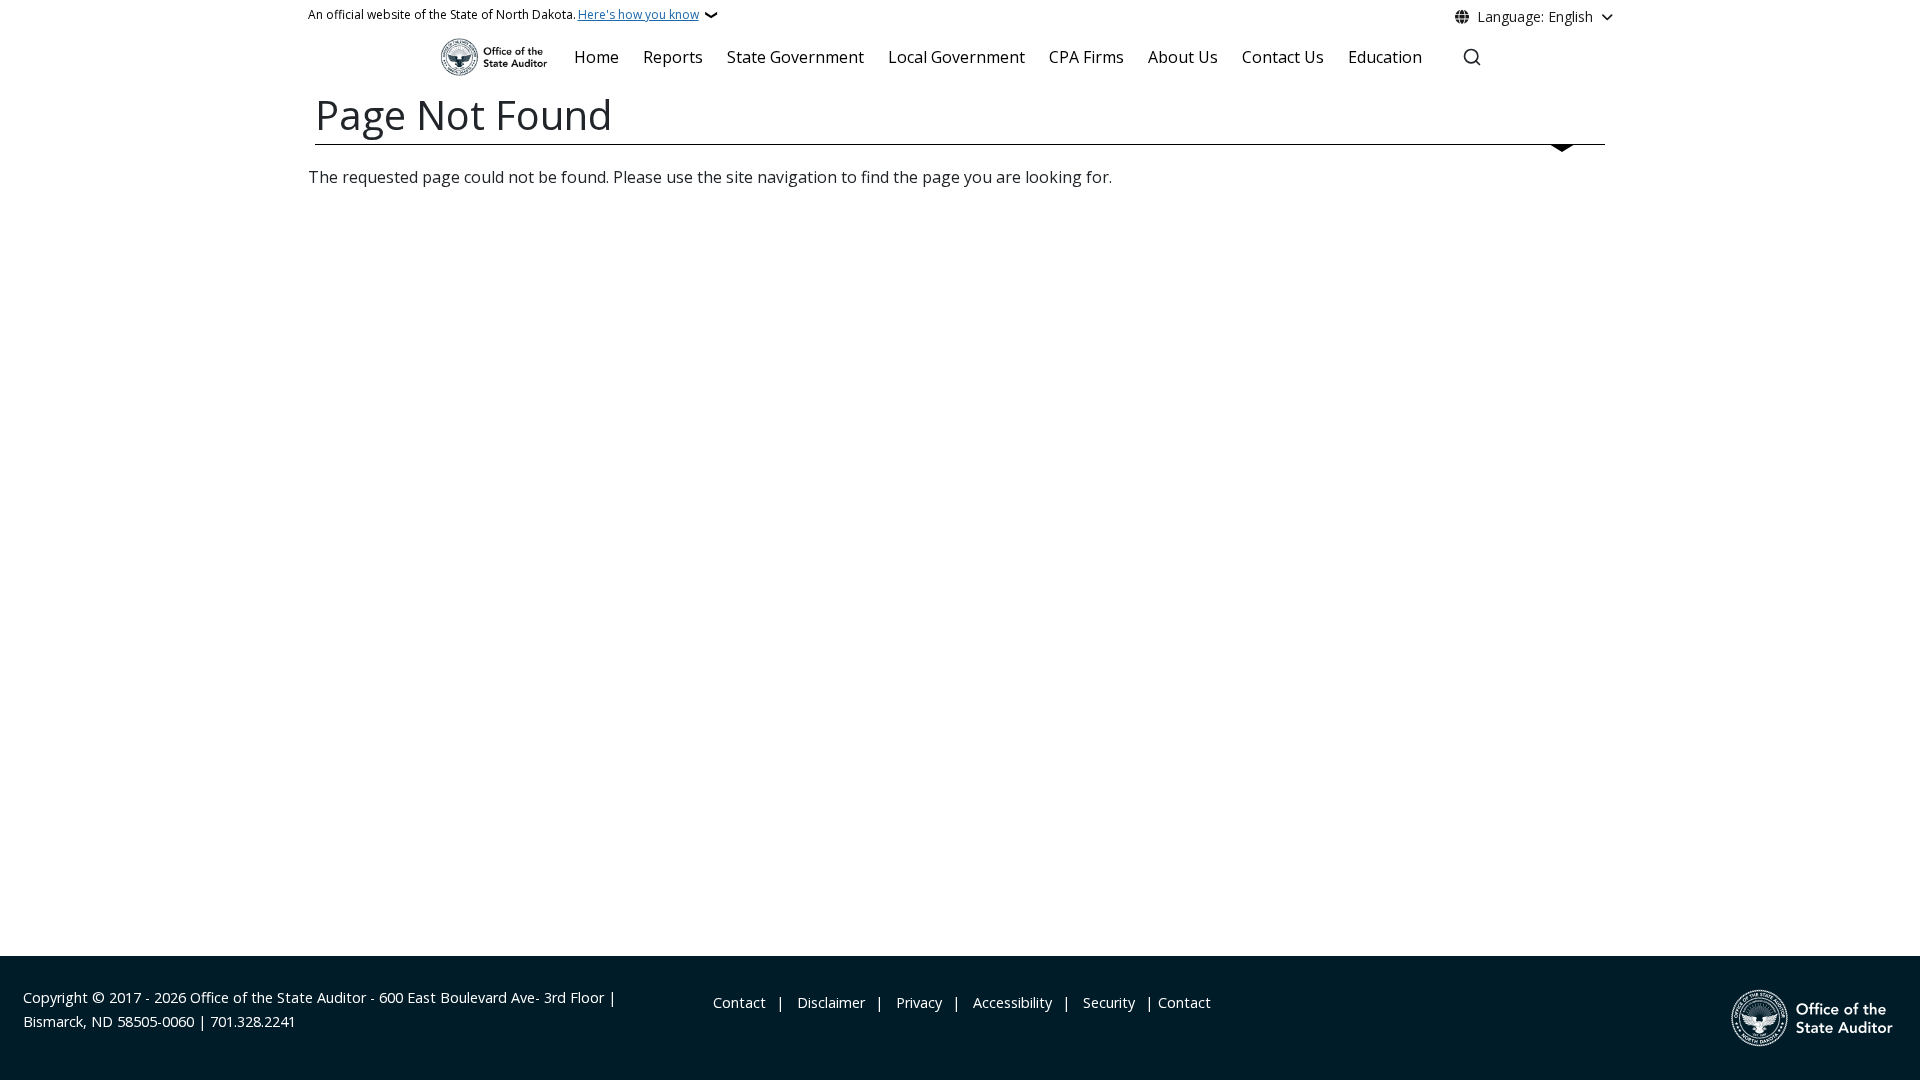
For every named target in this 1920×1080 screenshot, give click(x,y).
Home (596, 57)
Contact (1184, 1002)
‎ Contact (737, 1002)
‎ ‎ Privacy (915, 1002)
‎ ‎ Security (1105, 1002)
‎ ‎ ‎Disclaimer (827, 1002)
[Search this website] (1472, 57)
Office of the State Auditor (278, 997)
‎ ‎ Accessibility (1008, 1002)
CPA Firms (1086, 57)
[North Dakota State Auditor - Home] (494, 57)
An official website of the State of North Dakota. (503, 14)
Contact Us (1283, 57)
